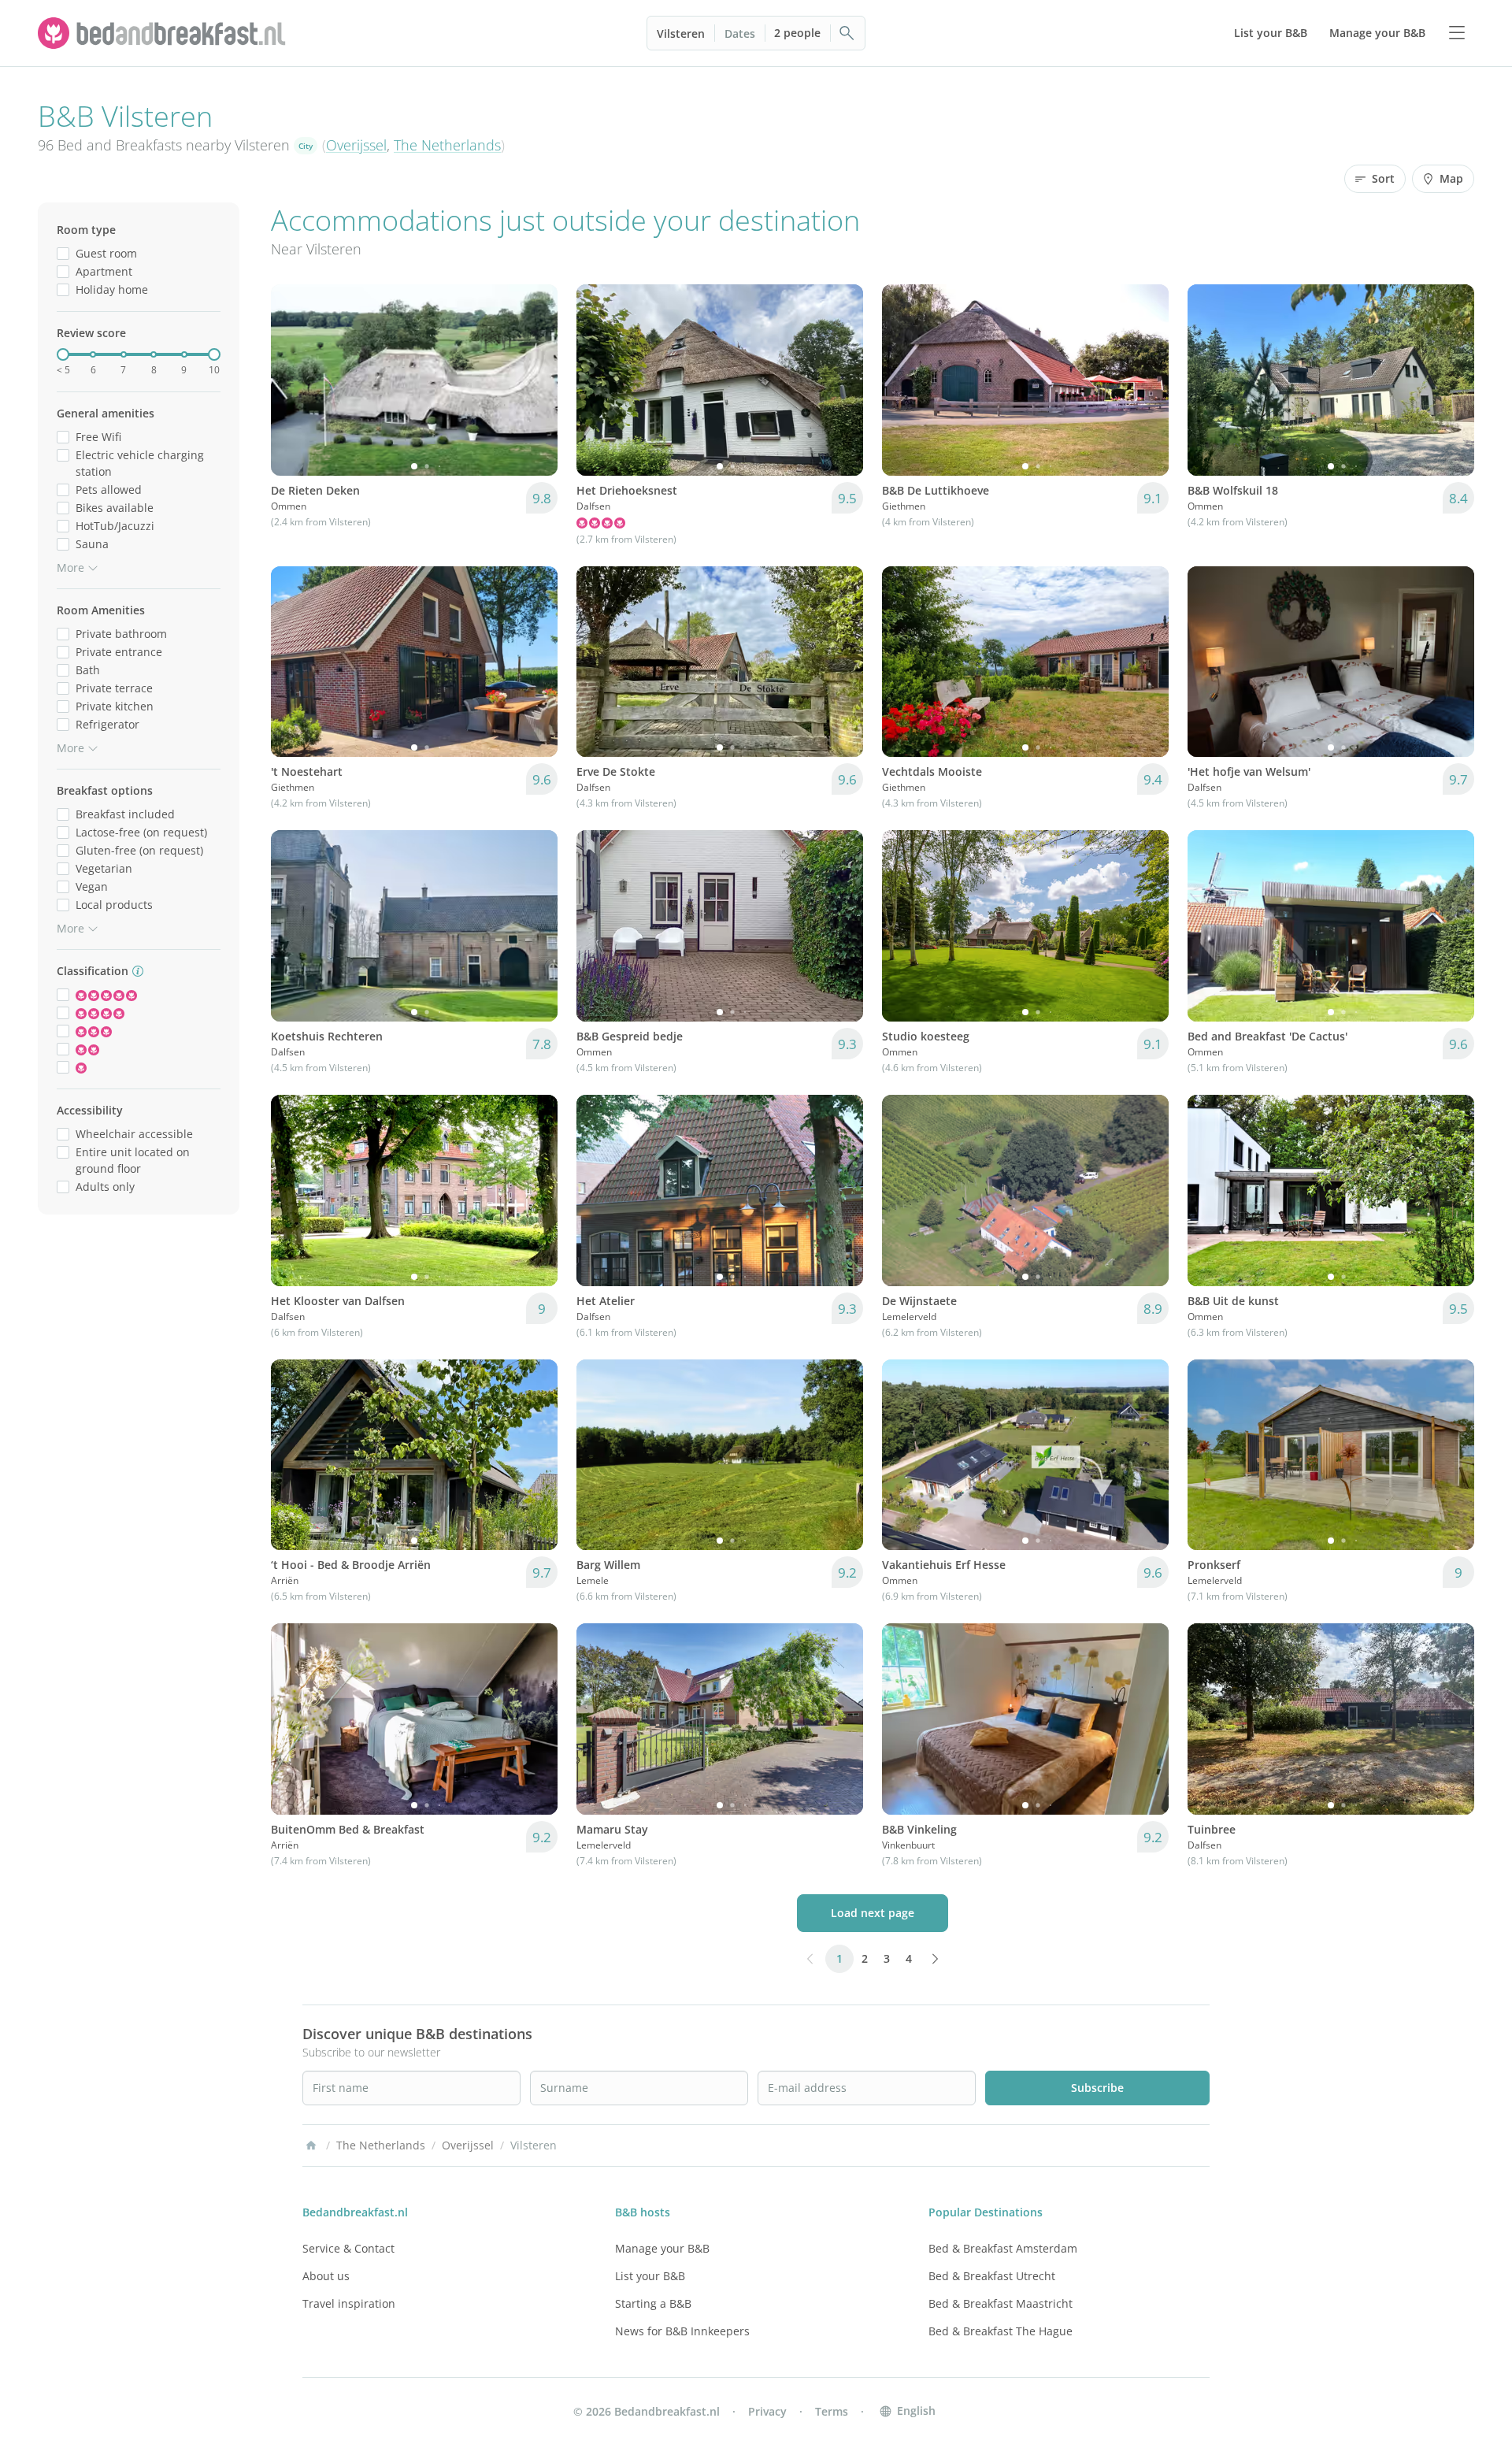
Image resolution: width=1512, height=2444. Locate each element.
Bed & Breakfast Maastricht (1001, 2303)
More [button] (70, 567)
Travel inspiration (349, 2303)
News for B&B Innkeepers (682, 2331)
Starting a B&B (653, 2303)
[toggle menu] (1457, 33)
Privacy (767, 2411)
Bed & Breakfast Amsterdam (1003, 2248)
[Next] (535, 380)
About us (326, 2276)
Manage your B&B (662, 2248)
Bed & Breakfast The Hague (1001, 2331)
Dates (740, 33)
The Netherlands (447, 145)
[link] (164, 33)
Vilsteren (681, 33)
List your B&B (650, 2276)
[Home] (311, 2145)
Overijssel (356, 145)
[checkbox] (63, 253)
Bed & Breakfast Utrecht (992, 2276)
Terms (832, 2411)
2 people (797, 33)
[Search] (847, 33)
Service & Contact (348, 2248)
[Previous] (293, 380)
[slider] (63, 354)
